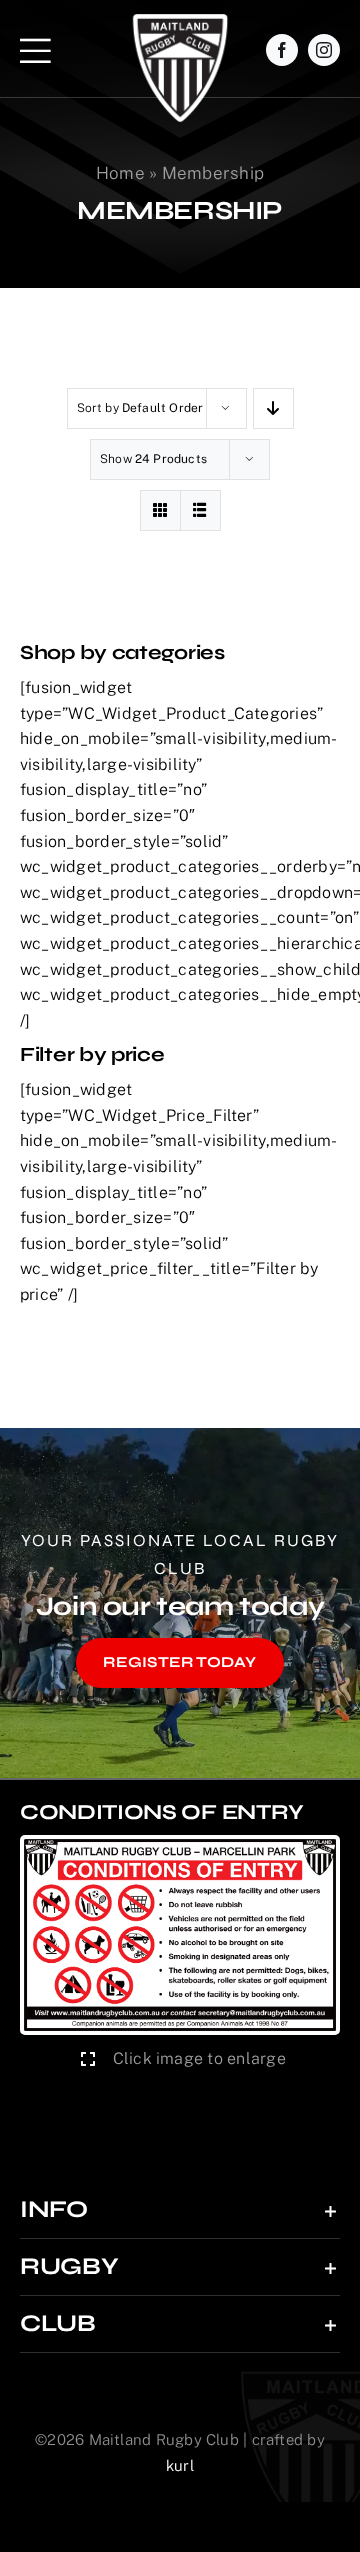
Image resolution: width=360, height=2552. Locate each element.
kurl (180, 2465)
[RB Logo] (180, 21)
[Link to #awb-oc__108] (35, 50)
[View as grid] (160, 510)
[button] (180, 2210)
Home (120, 173)
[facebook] (282, 50)
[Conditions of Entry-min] (180, 1842)
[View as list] (200, 510)
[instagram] (324, 50)
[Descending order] (273, 408)
